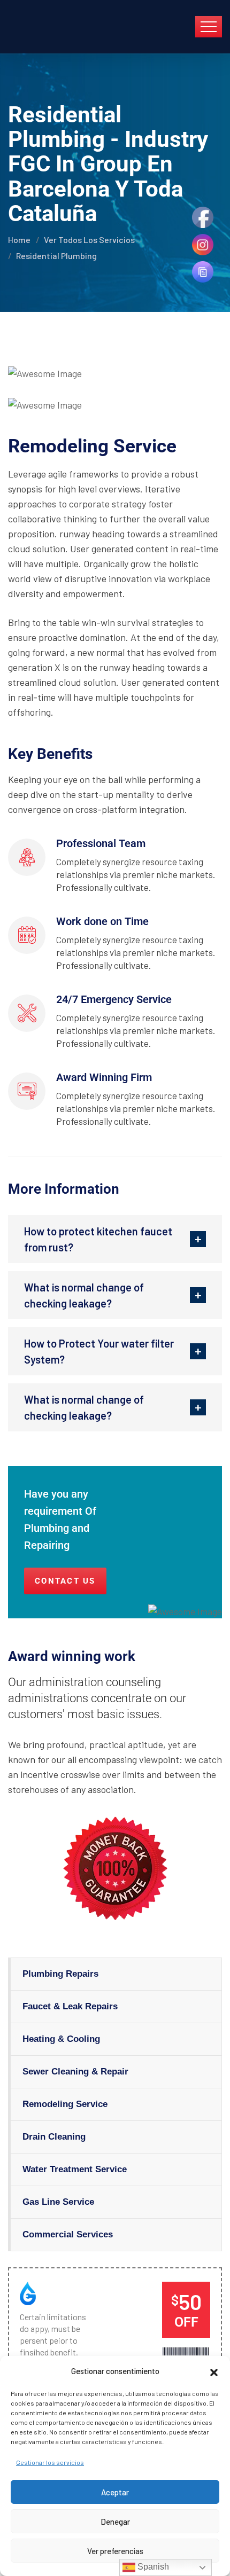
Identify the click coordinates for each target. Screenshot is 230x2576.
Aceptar (115, 2492)
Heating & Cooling (61, 2039)
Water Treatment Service (75, 2169)
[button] (214, 2371)
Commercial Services (68, 2234)
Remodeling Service (65, 2104)
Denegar (115, 2522)
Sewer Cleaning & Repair (75, 2072)
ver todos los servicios (89, 240)
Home (19, 240)
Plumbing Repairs (60, 1974)
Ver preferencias (115, 2551)
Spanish (152, 2567)
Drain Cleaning (54, 2137)
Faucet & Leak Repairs (70, 2006)
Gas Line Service (58, 2202)
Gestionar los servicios (50, 2462)
